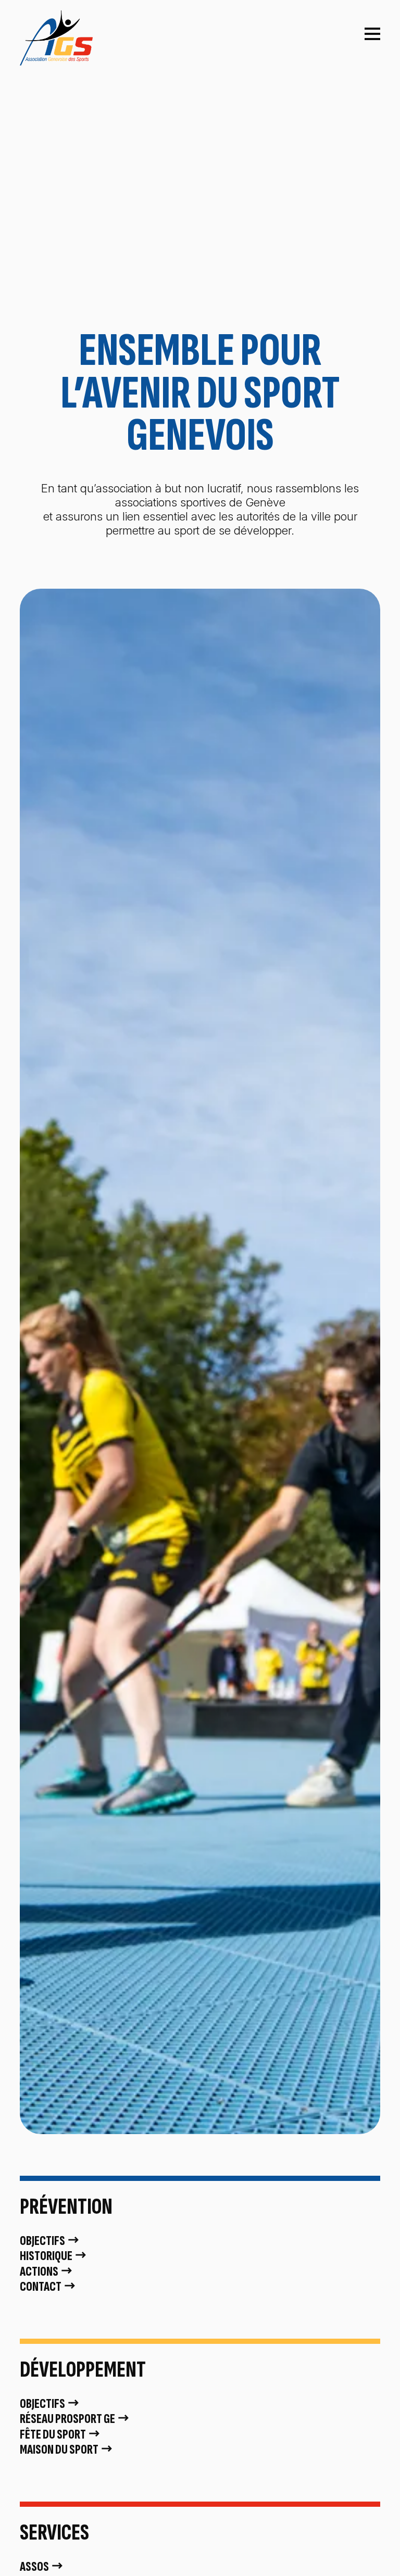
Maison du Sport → (67, 2450)
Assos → (42, 2567)
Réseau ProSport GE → (75, 2419)
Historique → (54, 2256)
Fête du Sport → (60, 2435)
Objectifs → (50, 2241)
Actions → (47, 2272)
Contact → (48, 2287)
